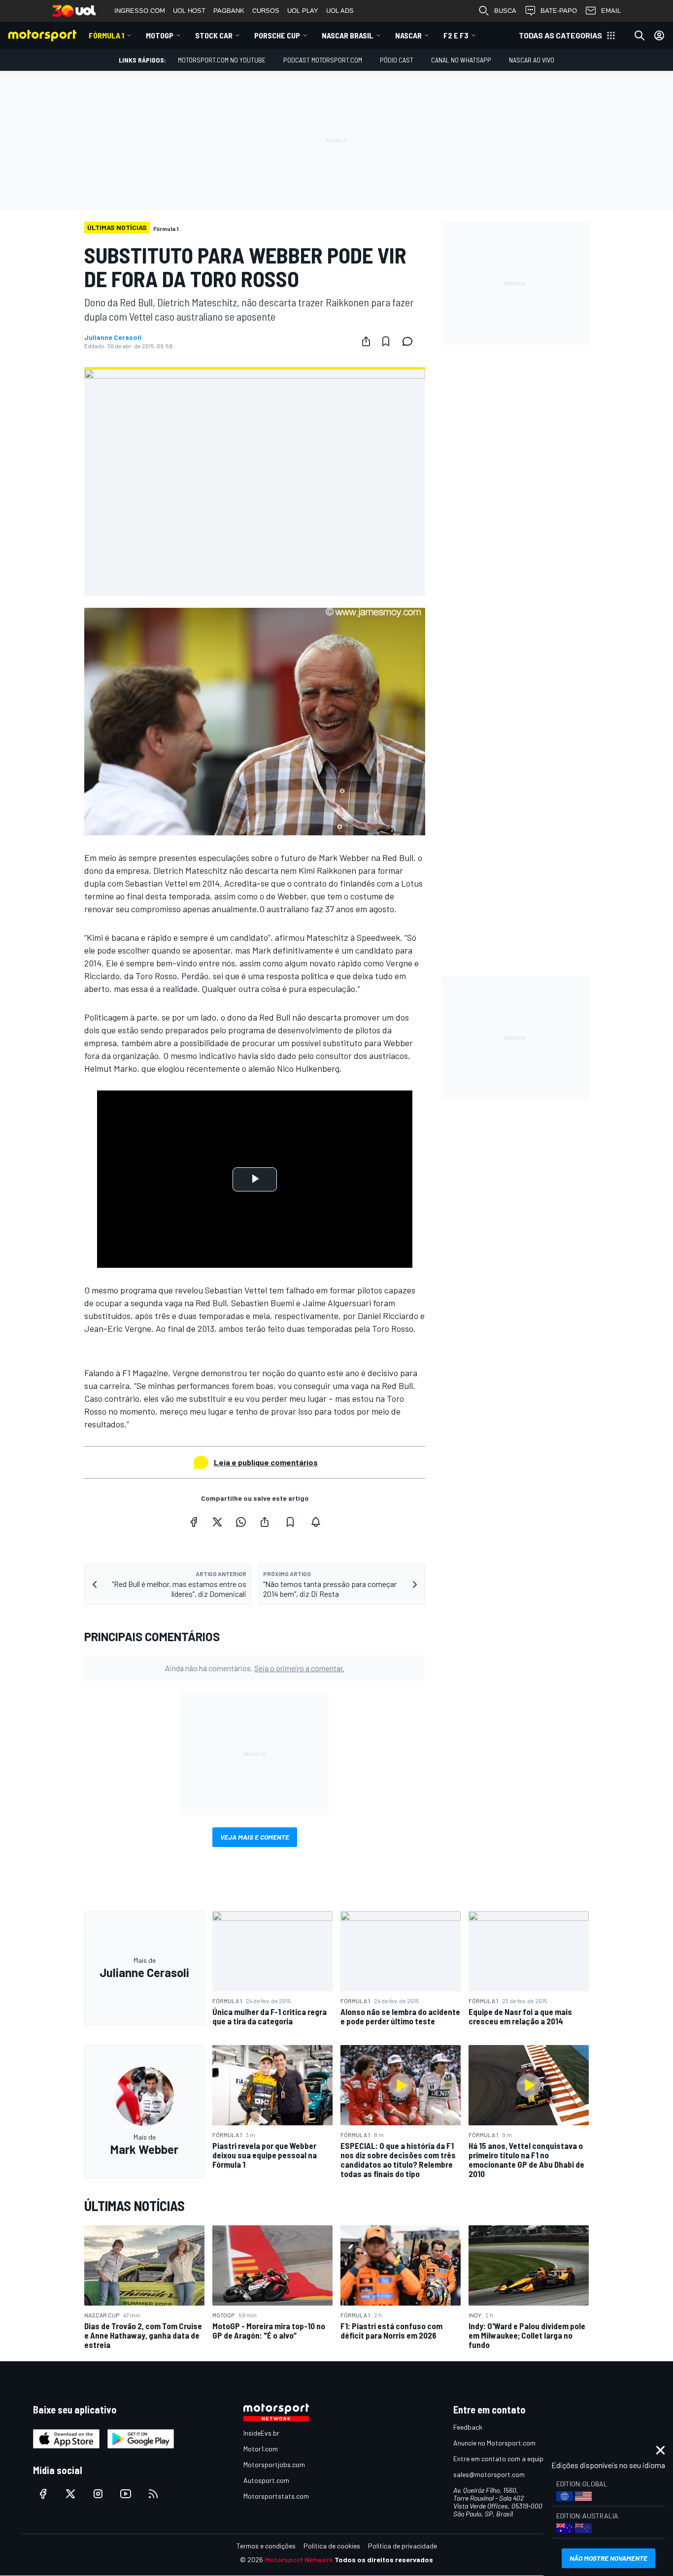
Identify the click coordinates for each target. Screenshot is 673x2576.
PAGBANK (229, 11)
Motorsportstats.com (276, 2496)
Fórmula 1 (106, 35)
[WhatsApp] (241, 1522)
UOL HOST (189, 11)
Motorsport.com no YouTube (222, 60)
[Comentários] (410, 341)
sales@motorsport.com (489, 2474)
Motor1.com (261, 2449)
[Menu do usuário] (659, 35)
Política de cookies (332, 2546)
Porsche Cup (277, 35)
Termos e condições (266, 2546)
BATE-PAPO (559, 11)
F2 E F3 (456, 35)
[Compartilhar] (366, 341)
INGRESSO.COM (140, 11)
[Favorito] (386, 341)
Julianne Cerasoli (113, 337)
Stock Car (214, 35)
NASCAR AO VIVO (532, 60)
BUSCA (505, 11)
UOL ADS (340, 11)
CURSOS (266, 11)
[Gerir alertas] (316, 1522)
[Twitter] (217, 1522)
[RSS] (153, 2494)
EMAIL (611, 11)
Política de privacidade (403, 2546)
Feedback (468, 2427)
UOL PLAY (303, 11)
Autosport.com (266, 2480)
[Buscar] (639, 35)
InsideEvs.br (261, 2433)
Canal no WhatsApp (461, 60)
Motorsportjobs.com (274, 2464)
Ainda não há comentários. (255, 1668)
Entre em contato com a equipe (500, 2459)
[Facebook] (194, 1522)
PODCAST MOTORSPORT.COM (323, 60)
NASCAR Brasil (348, 35)
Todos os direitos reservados (384, 2559)
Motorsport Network (299, 2559)
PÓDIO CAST (397, 60)
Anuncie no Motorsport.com (494, 2443)
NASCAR (408, 35)
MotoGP (160, 35)
